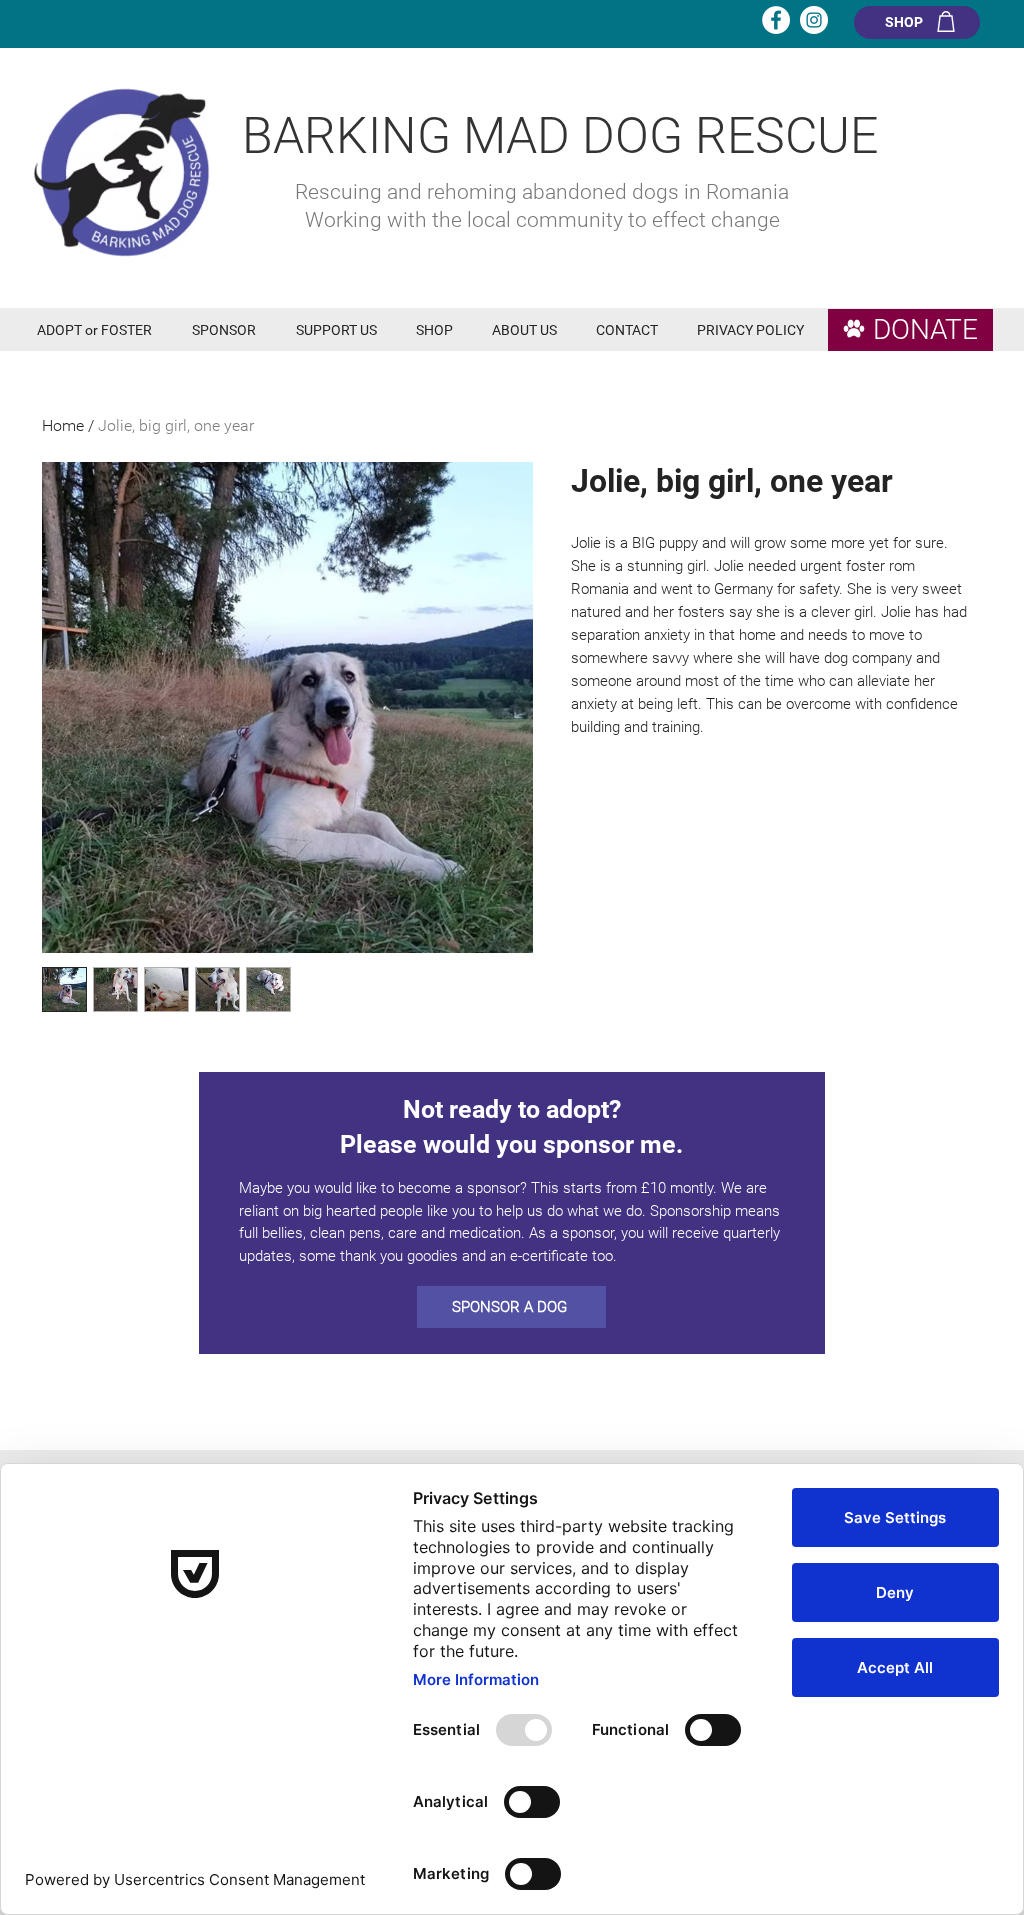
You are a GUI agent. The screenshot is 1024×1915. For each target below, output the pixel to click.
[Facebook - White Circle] (776, 20)
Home (63, 425)
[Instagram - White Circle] (814, 20)
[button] (99, 330)
